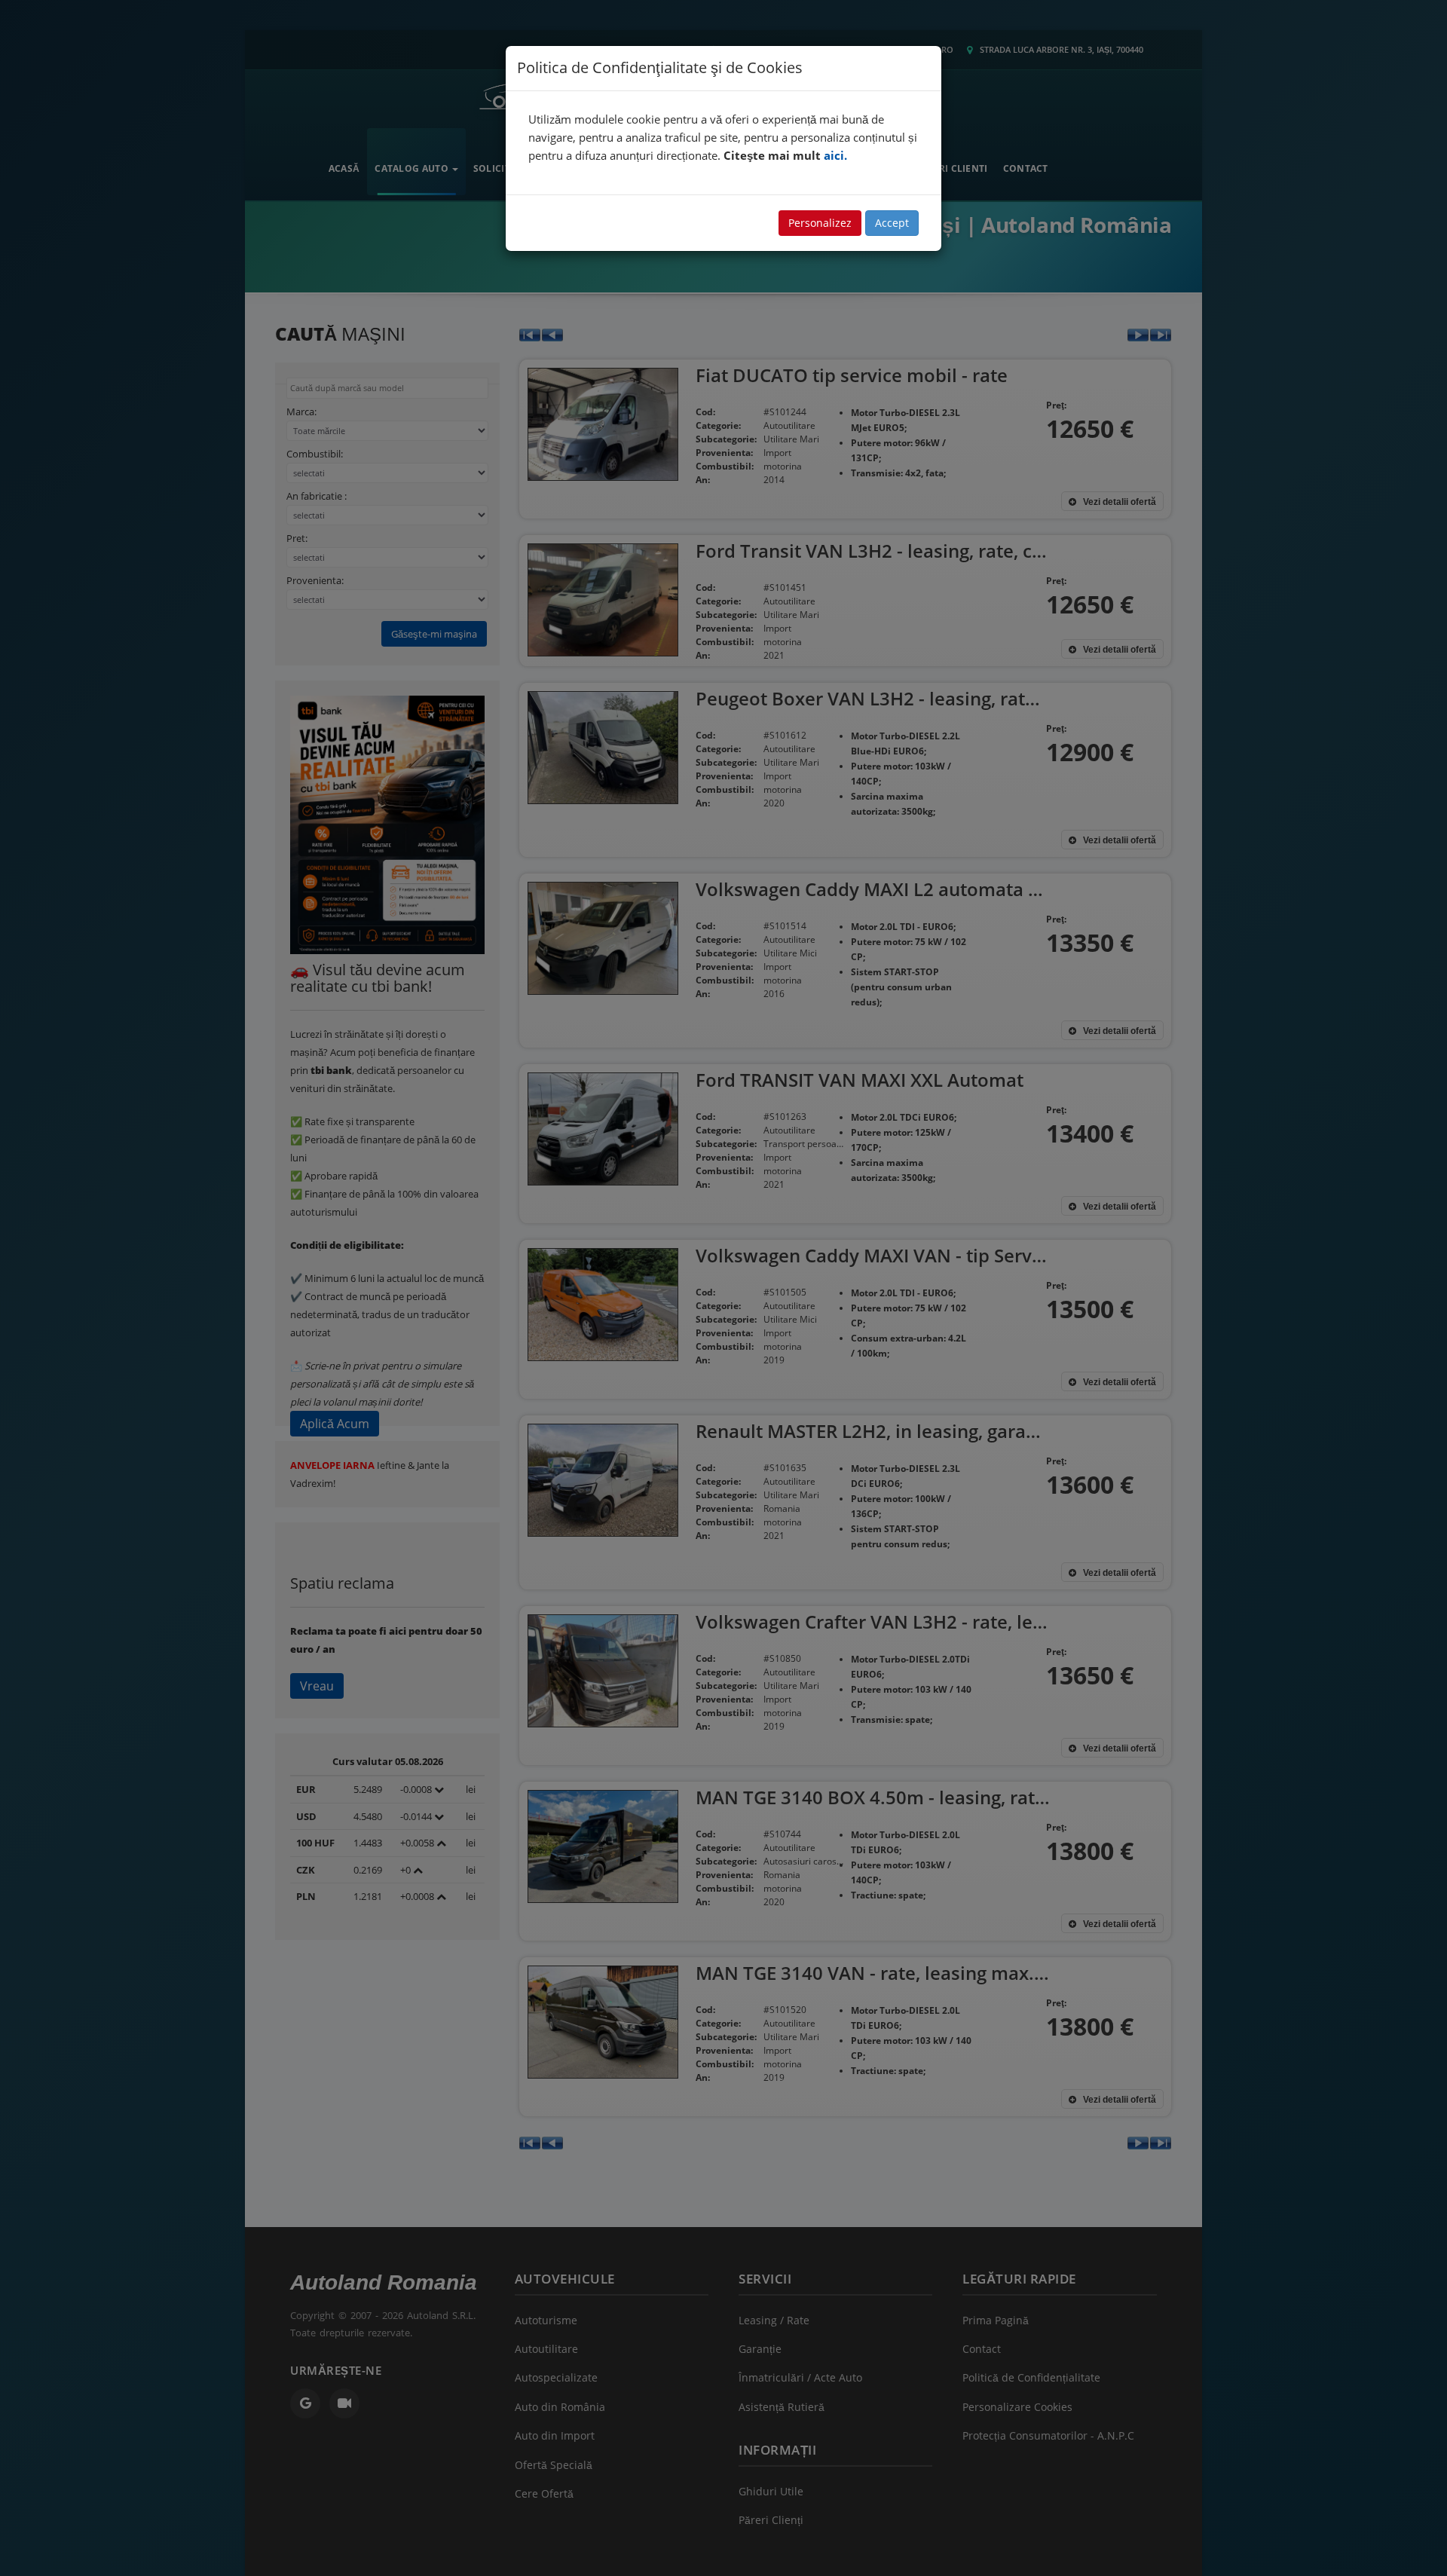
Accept (892, 223)
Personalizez (820, 223)
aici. (835, 155)
